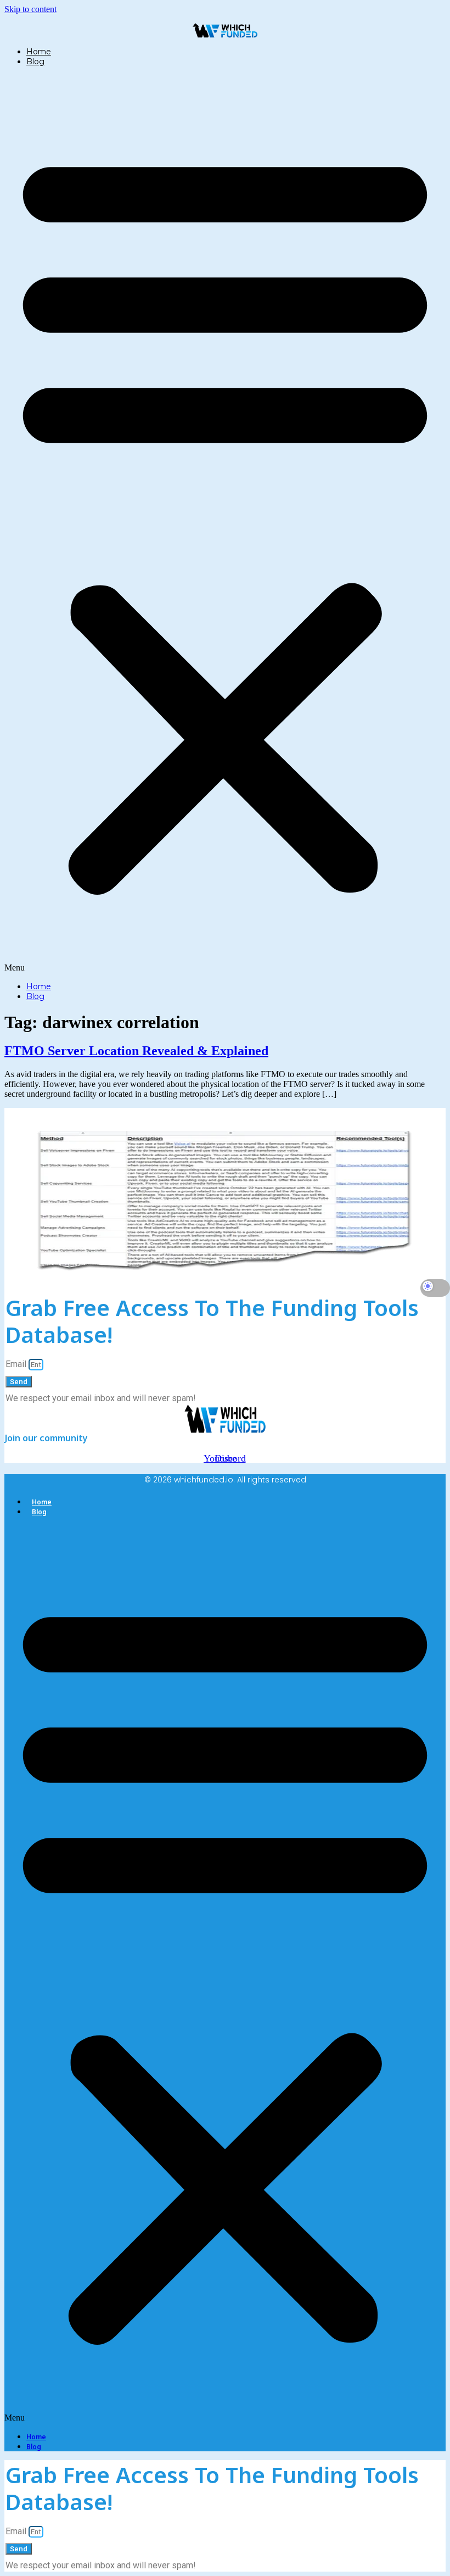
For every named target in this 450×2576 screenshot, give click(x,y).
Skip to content (30, 9)
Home (39, 52)
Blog (35, 62)
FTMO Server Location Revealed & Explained (136, 1051)
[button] (225, 524)
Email (17, 1364)
